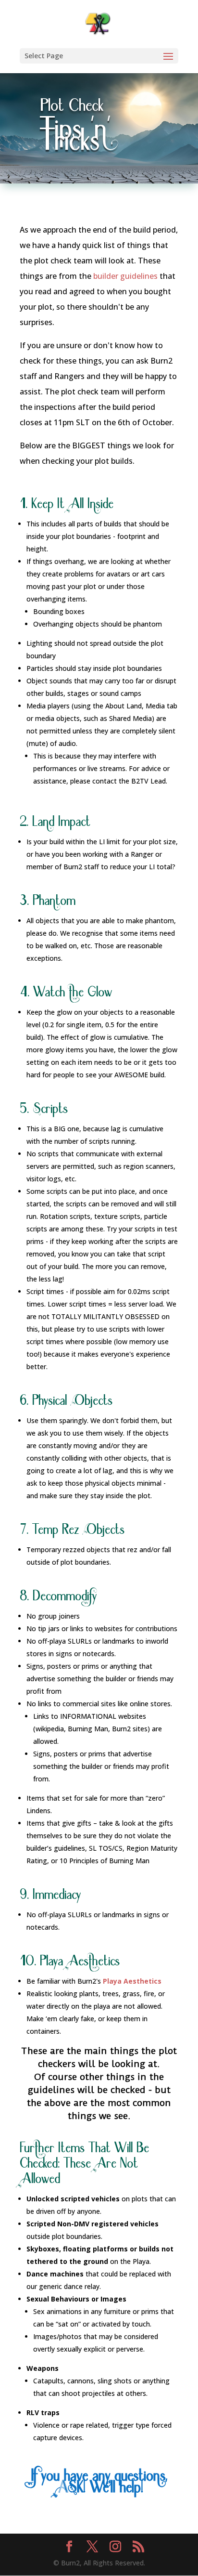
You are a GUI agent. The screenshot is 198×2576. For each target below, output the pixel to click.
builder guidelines (125, 276)
